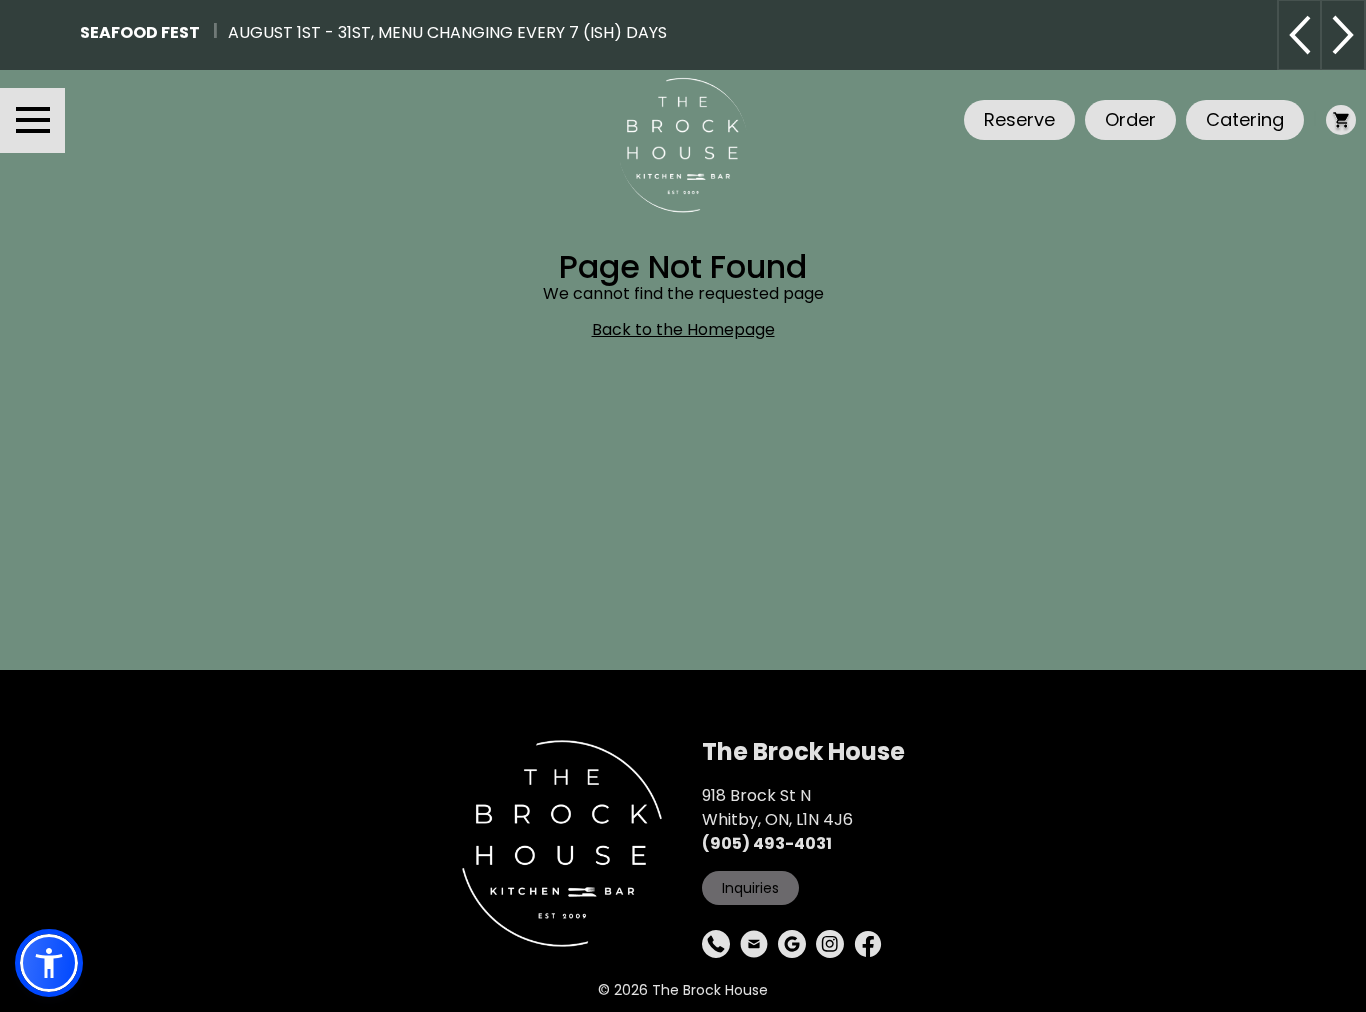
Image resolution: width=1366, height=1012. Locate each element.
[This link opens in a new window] (716, 944)
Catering (1245, 119)
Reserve (1019, 119)
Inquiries (750, 888)
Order (1130, 119)
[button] (49, 963)
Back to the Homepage (683, 330)
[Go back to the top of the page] (1336, 982)
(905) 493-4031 (767, 843)
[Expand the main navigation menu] (32, 120)
